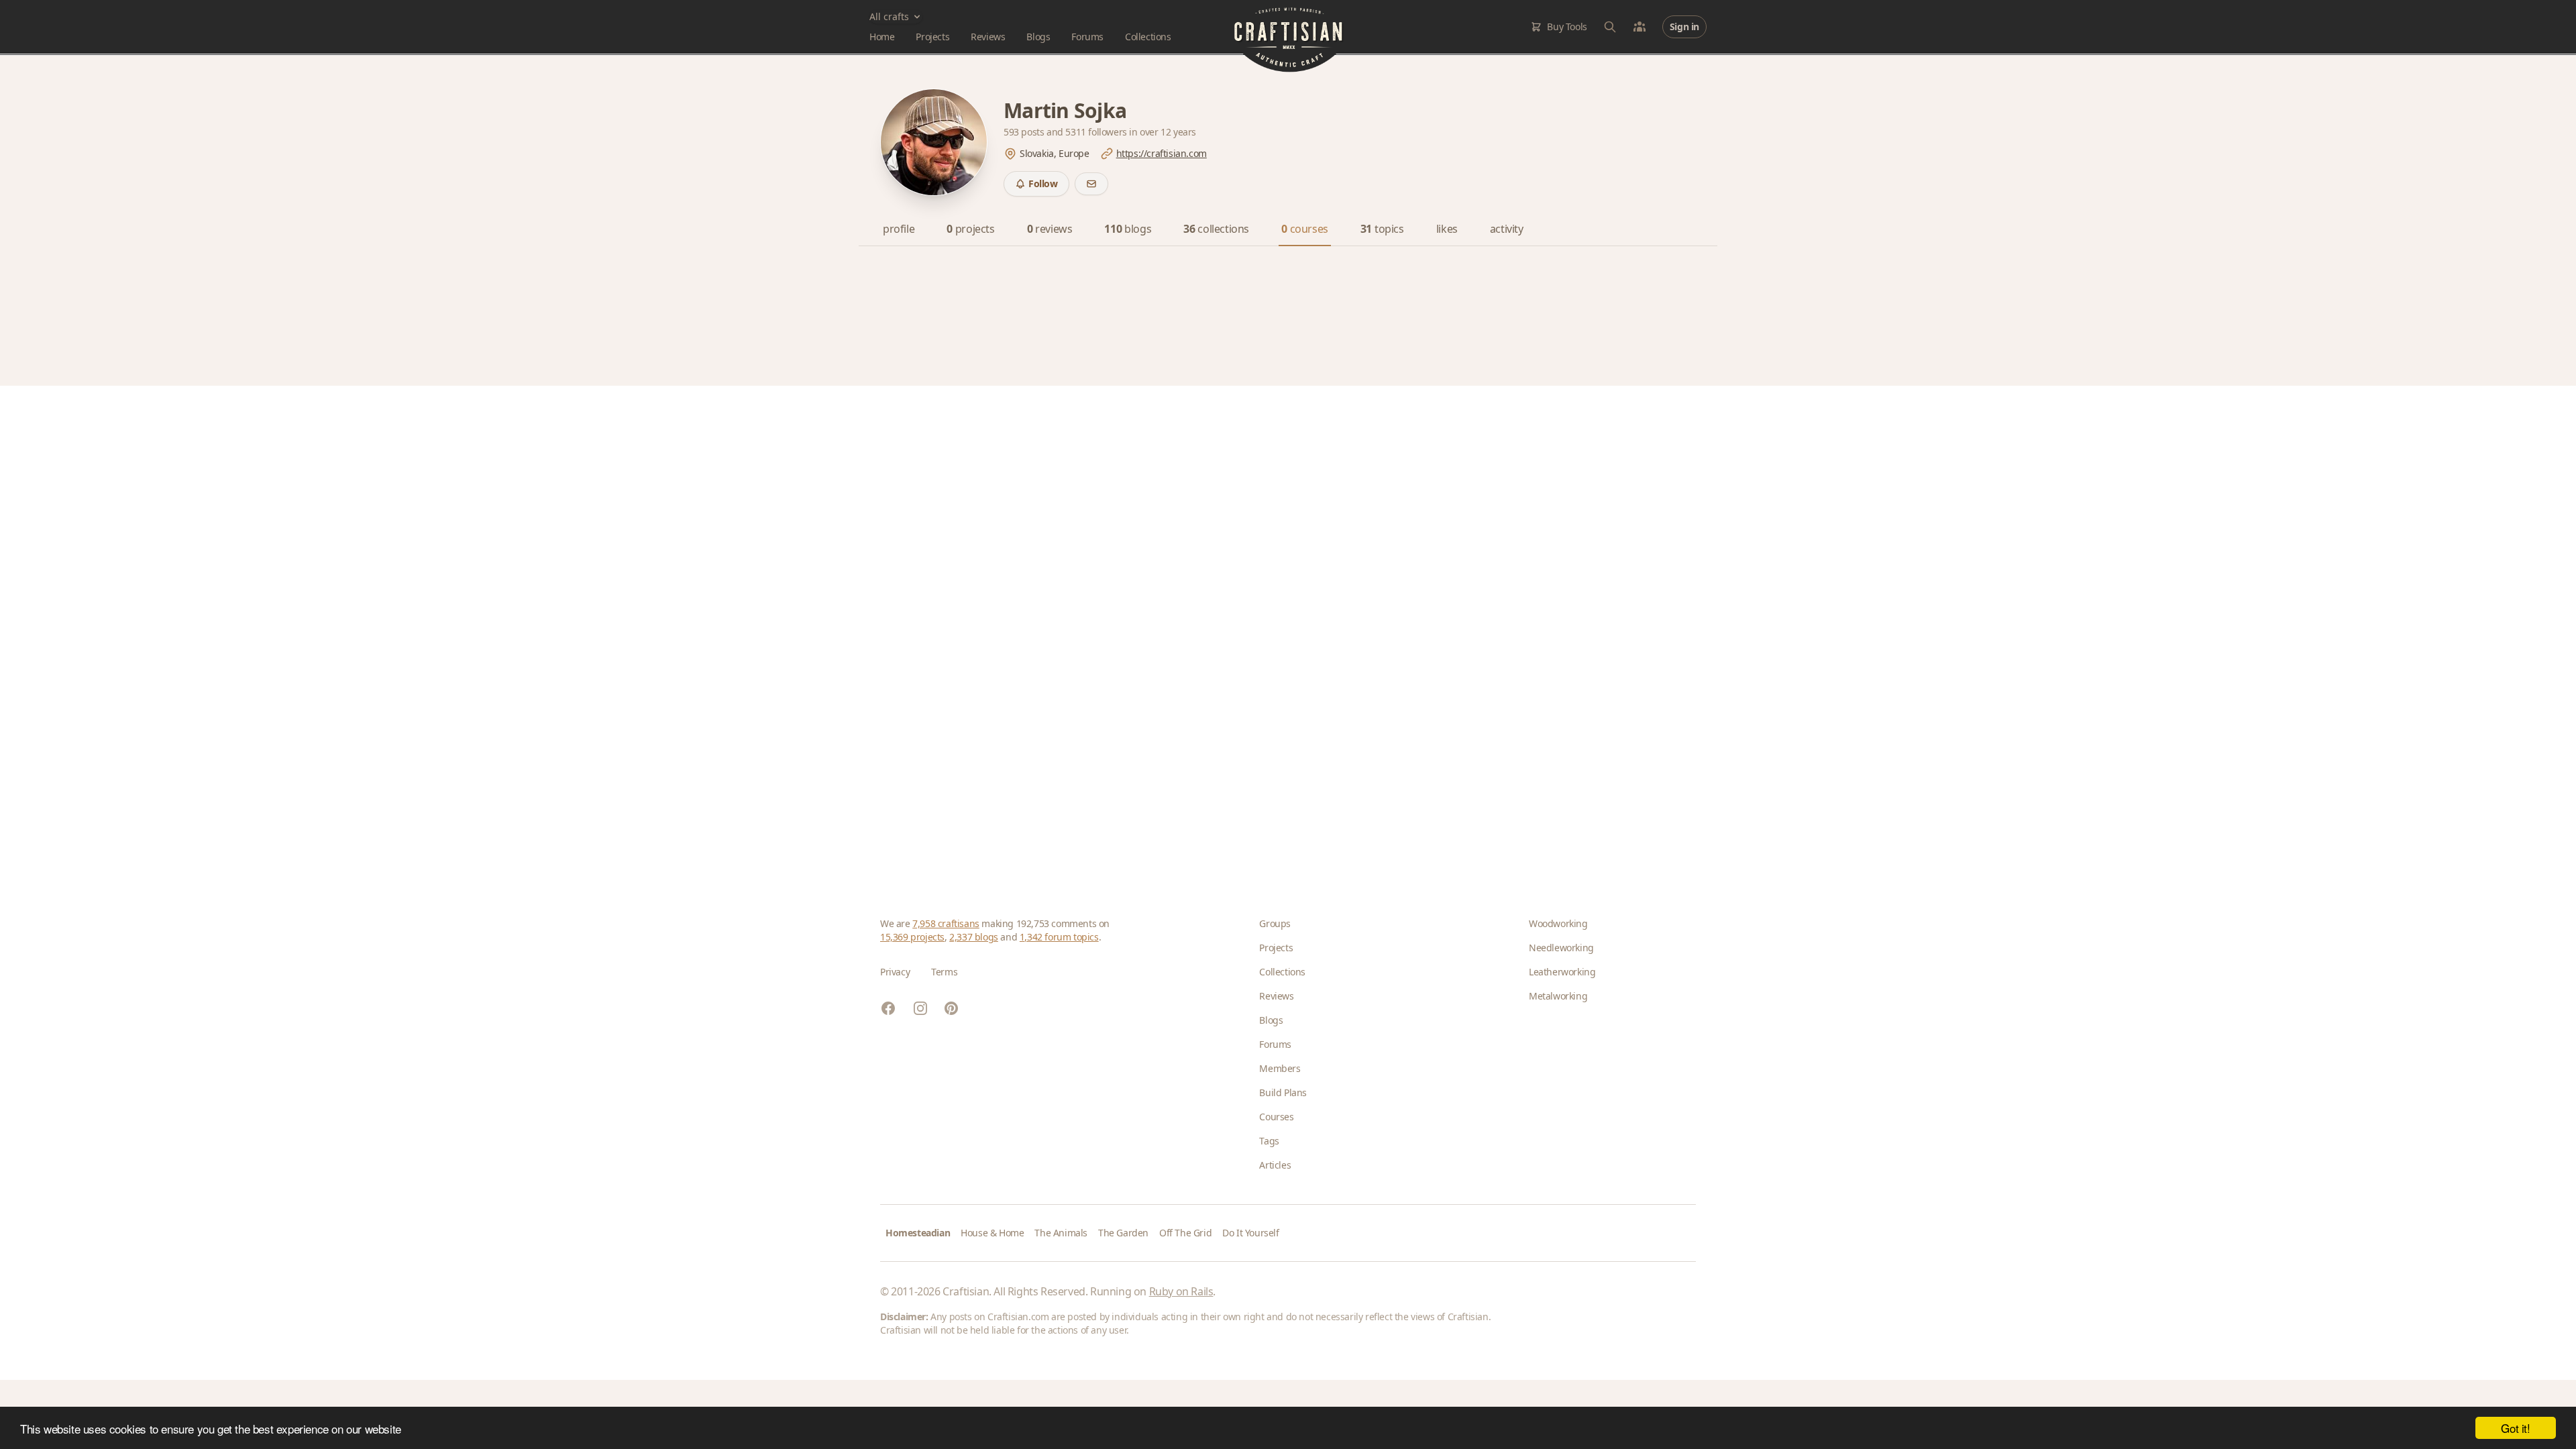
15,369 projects (912, 937)
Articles (1275, 1165)
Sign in (1684, 26)
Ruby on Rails (1181, 1291)
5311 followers (1097, 132)
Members (1280, 1068)
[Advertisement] (1283, 630)
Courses (1276, 1117)
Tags (1269, 1141)
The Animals (1061, 1233)
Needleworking (1561, 948)
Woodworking (1558, 923)
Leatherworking (1562, 972)
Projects (932, 37)
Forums (1087, 37)
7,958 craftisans (946, 923)
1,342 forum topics (1059, 937)
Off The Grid (1185, 1233)
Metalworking (1558, 996)
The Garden (1123, 1233)
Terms (944, 972)
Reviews (988, 37)
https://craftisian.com (1162, 153)
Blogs (1038, 37)
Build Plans (1283, 1092)
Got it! (2515, 1428)
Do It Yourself (1250, 1233)
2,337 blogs (974, 937)
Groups (1275, 923)
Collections (1148, 37)
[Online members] (1640, 27)
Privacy (895, 972)
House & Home (992, 1233)
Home (882, 37)
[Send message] (1091, 184)
